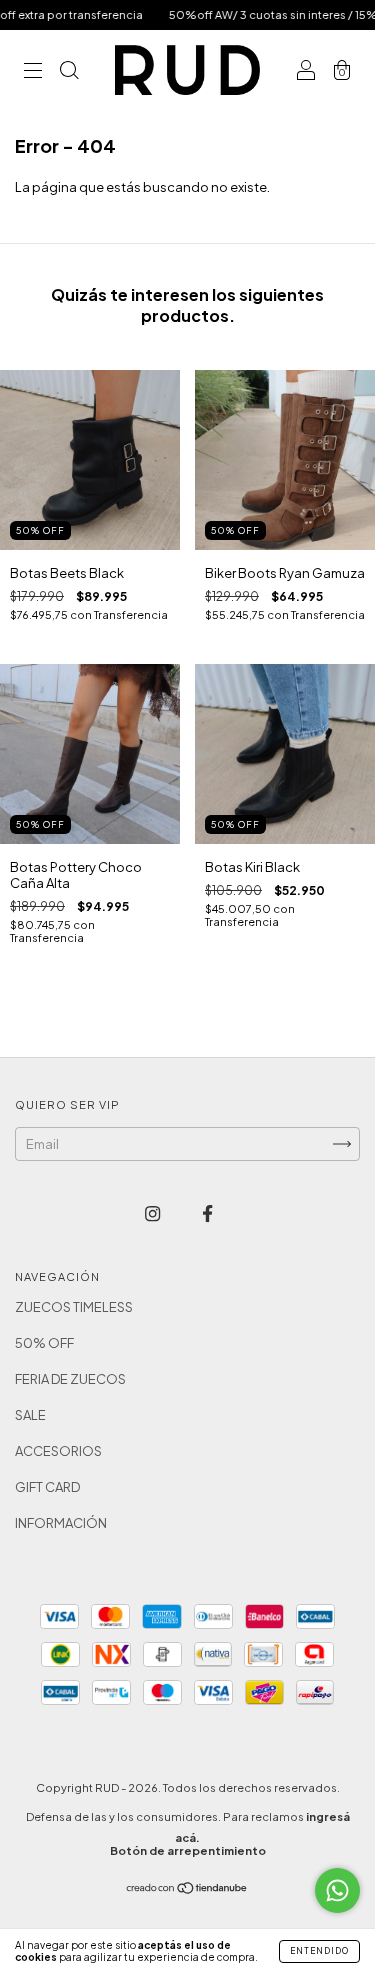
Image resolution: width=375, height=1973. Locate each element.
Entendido (319, 1951)
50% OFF (44, 1343)
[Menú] (33, 72)
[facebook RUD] (207, 1213)
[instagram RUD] (153, 1213)
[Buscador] (69, 72)
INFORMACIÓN (61, 1523)
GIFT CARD (47, 1487)
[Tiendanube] (187, 1890)
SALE (30, 1415)
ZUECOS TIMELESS (74, 1307)
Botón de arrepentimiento (188, 1850)
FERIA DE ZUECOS (70, 1379)
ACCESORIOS (58, 1451)
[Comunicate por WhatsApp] (337, 1890)
